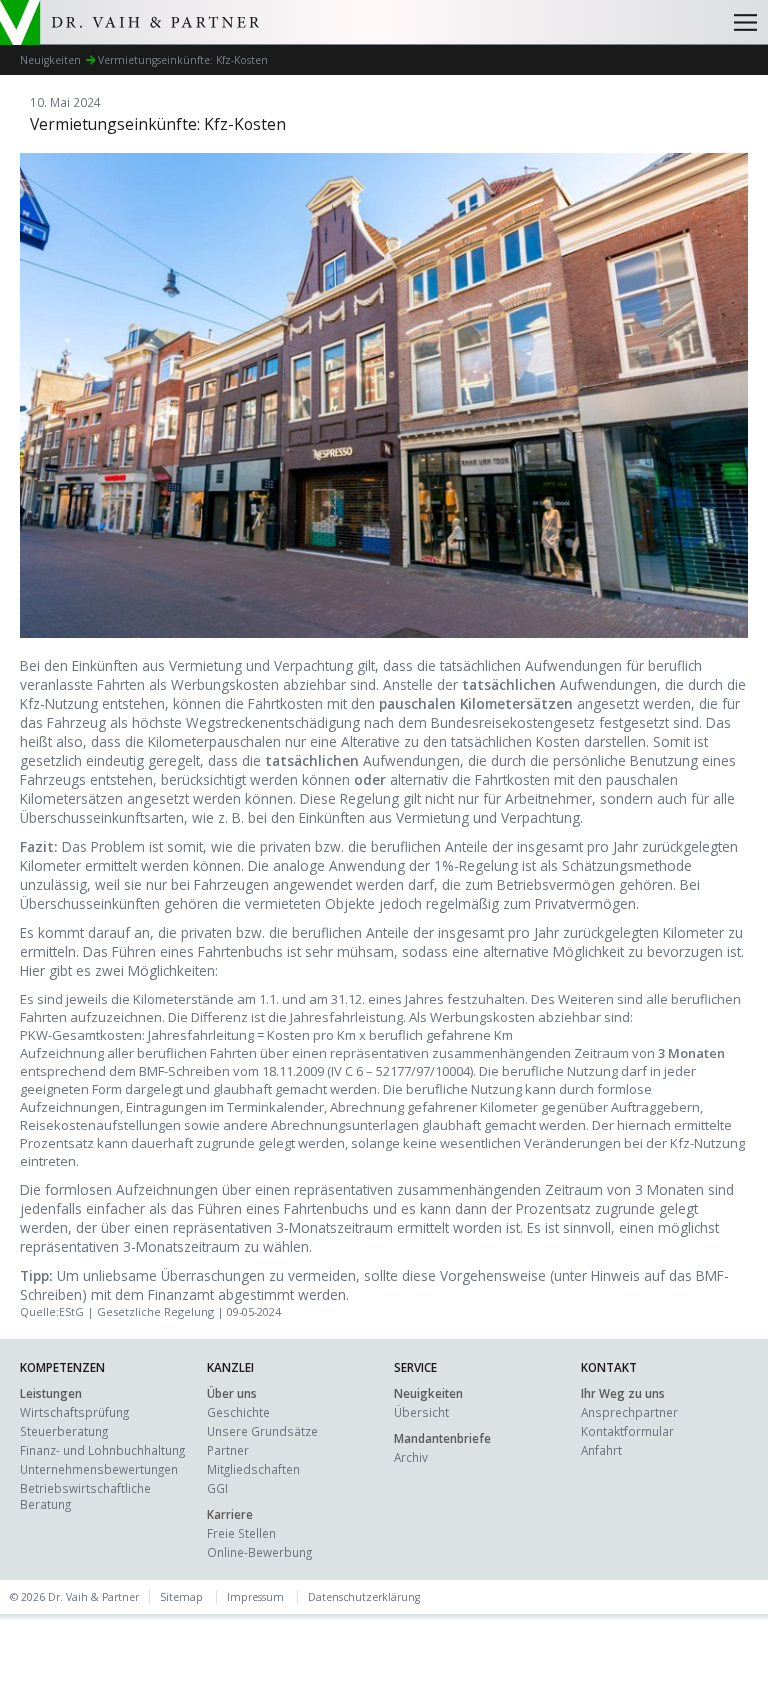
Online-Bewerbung (259, 1552)
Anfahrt (601, 1450)
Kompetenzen (62, 1367)
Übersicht (421, 1412)
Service (415, 1367)
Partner (228, 1450)
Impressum (255, 1597)
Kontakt (609, 1367)
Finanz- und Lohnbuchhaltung (102, 1450)
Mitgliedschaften (253, 1469)
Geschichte (238, 1412)
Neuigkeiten (428, 1393)
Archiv (411, 1457)
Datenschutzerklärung (364, 1597)
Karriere (230, 1514)
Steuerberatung (64, 1431)
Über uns (232, 1393)
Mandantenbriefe (442, 1438)
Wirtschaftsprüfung (74, 1412)
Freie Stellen (241, 1533)
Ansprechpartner (629, 1412)
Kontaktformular (627, 1431)
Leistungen (51, 1393)
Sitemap (181, 1597)
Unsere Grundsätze (262, 1431)
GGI (217, 1488)
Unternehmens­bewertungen (99, 1469)
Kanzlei (230, 1367)
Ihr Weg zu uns (623, 1393)
